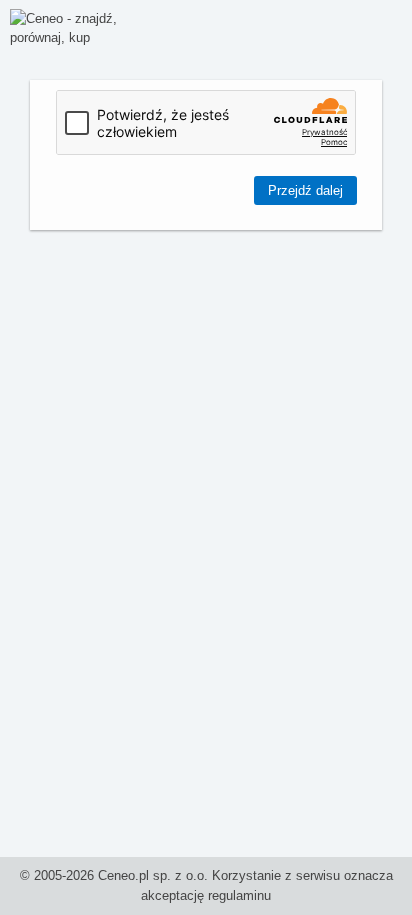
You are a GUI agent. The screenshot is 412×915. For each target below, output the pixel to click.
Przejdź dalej (305, 190)
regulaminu (239, 895)
